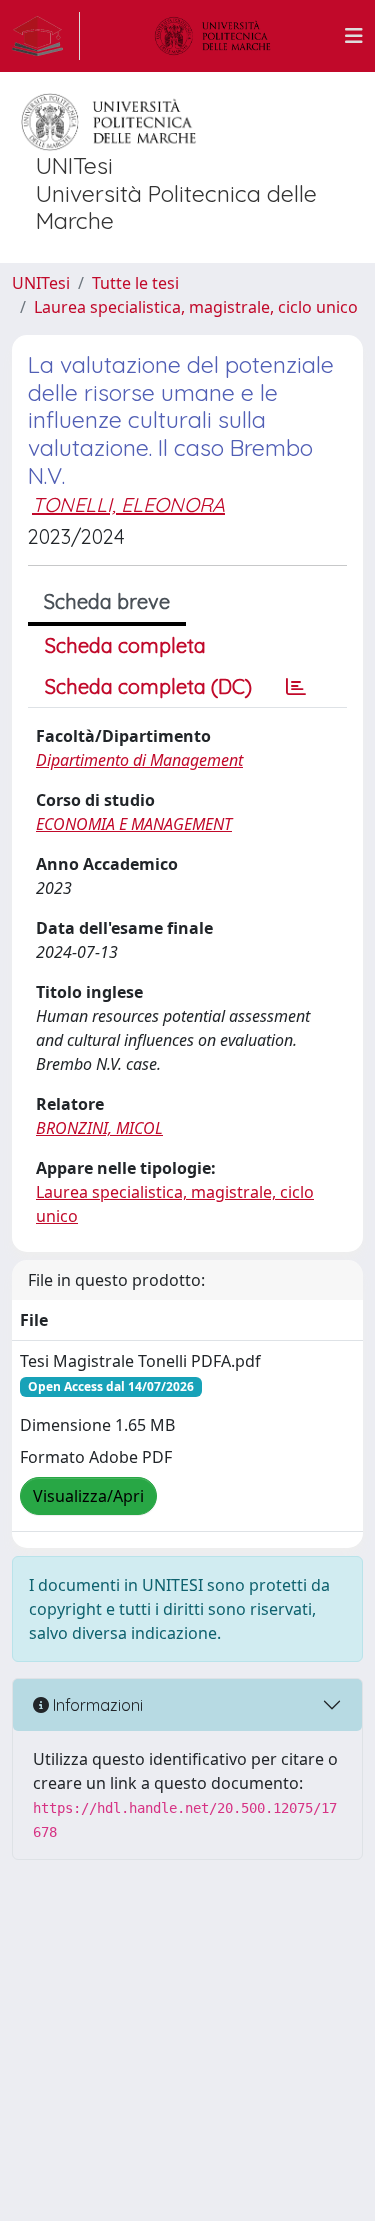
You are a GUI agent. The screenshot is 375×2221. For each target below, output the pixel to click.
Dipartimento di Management (139, 760)
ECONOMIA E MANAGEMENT (134, 824)
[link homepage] (46, 36)
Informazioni (96, 1705)
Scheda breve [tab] (107, 601)
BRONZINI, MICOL (99, 1128)
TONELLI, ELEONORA (128, 504)
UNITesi (41, 283)
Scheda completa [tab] (125, 645)
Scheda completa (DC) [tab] (148, 686)
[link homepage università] (213, 36)
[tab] (296, 687)
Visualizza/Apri (88, 1496)
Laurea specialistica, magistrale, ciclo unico (196, 307)
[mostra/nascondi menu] (354, 36)
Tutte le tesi (135, 283)
